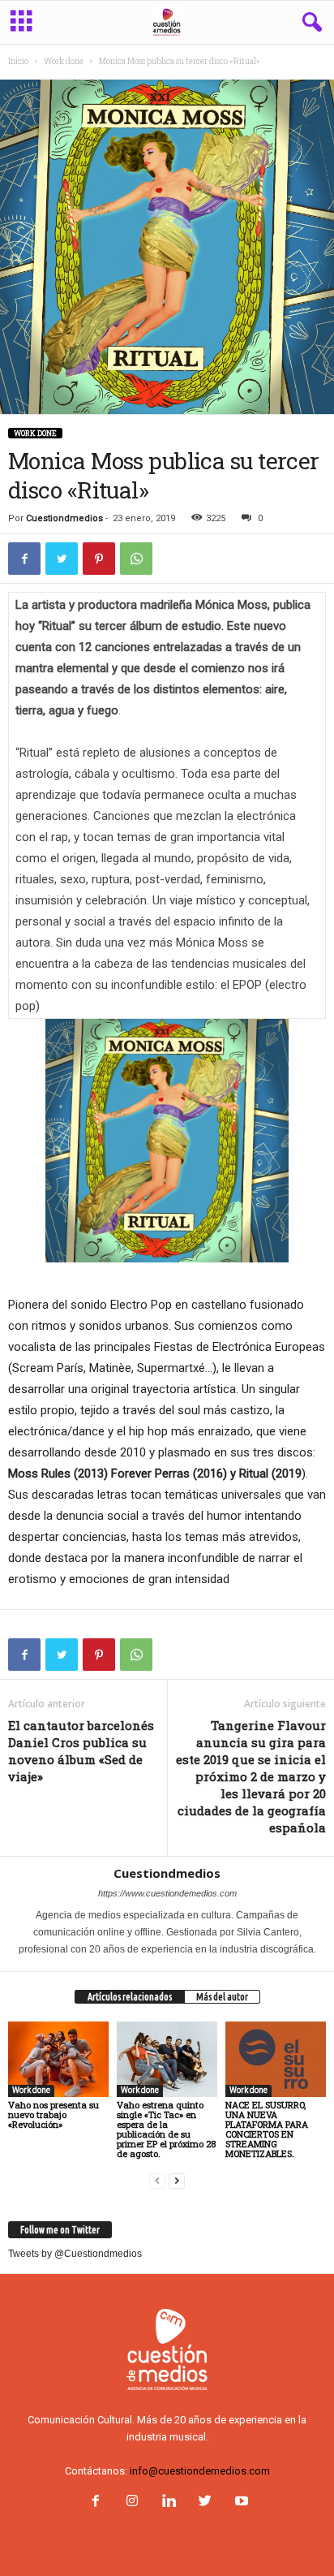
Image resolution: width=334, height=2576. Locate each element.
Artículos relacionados (130, 1997)
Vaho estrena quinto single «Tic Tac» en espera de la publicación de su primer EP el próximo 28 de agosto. (166, 2129)
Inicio (18, 61)
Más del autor (222, 1997)
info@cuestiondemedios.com (200, 2471)
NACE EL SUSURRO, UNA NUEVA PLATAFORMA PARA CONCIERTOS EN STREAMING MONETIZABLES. (267, 2129)
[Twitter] (205, 2503)
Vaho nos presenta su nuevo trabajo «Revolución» (54, 2114)
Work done (64, 61)
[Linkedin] (168, 2503)
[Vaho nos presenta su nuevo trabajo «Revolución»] (58, 2059)
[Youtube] (240, 2503)
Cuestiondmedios (64, 518)
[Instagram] (132, 2503)
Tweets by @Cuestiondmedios (75, 2254)
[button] (309, 23)
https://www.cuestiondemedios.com (167, 1893)
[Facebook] (95, 2503)
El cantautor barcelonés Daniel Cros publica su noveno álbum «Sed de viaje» (81, 1751)
